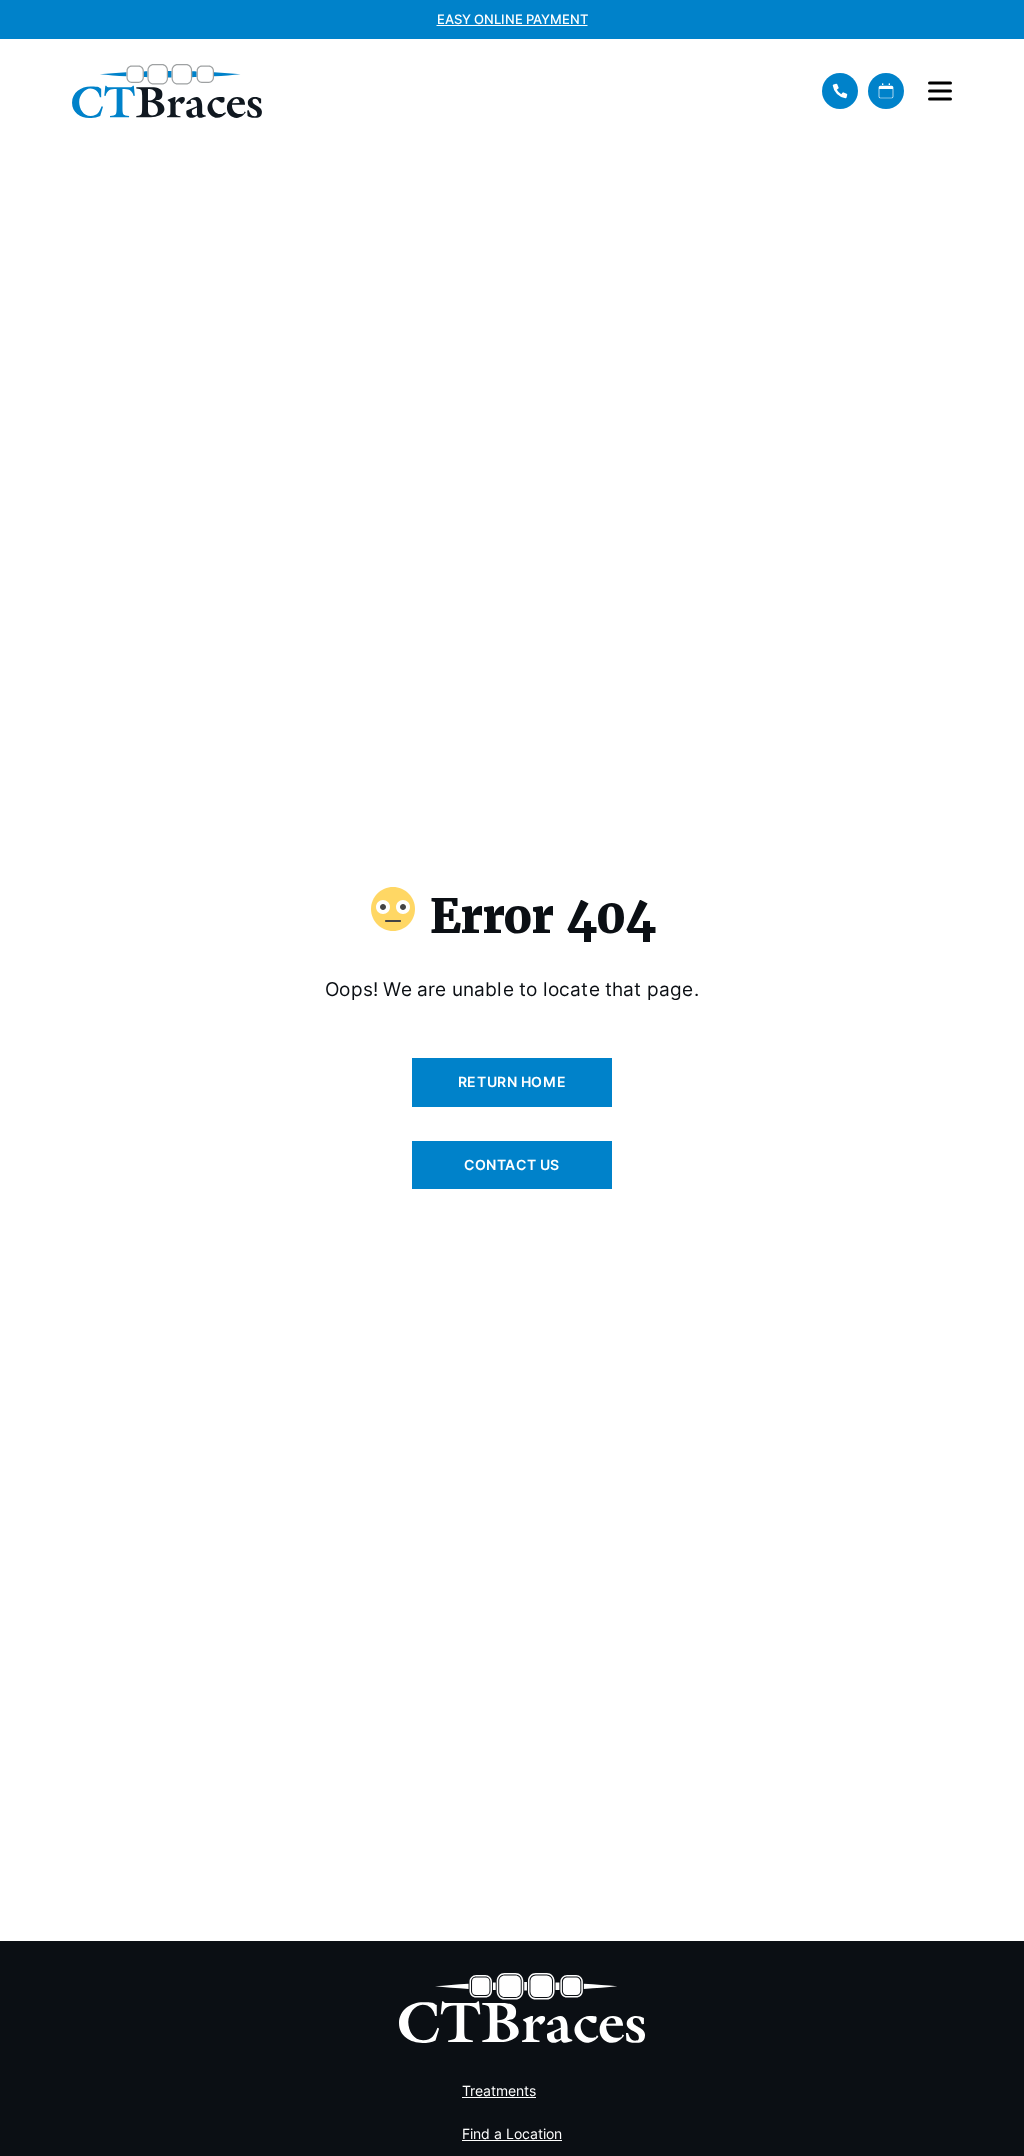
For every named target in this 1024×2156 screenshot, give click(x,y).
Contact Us (512, 1164)
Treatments (499, 2090)
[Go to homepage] (432, 91)
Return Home (512, 1081)
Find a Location (512, 2133)
